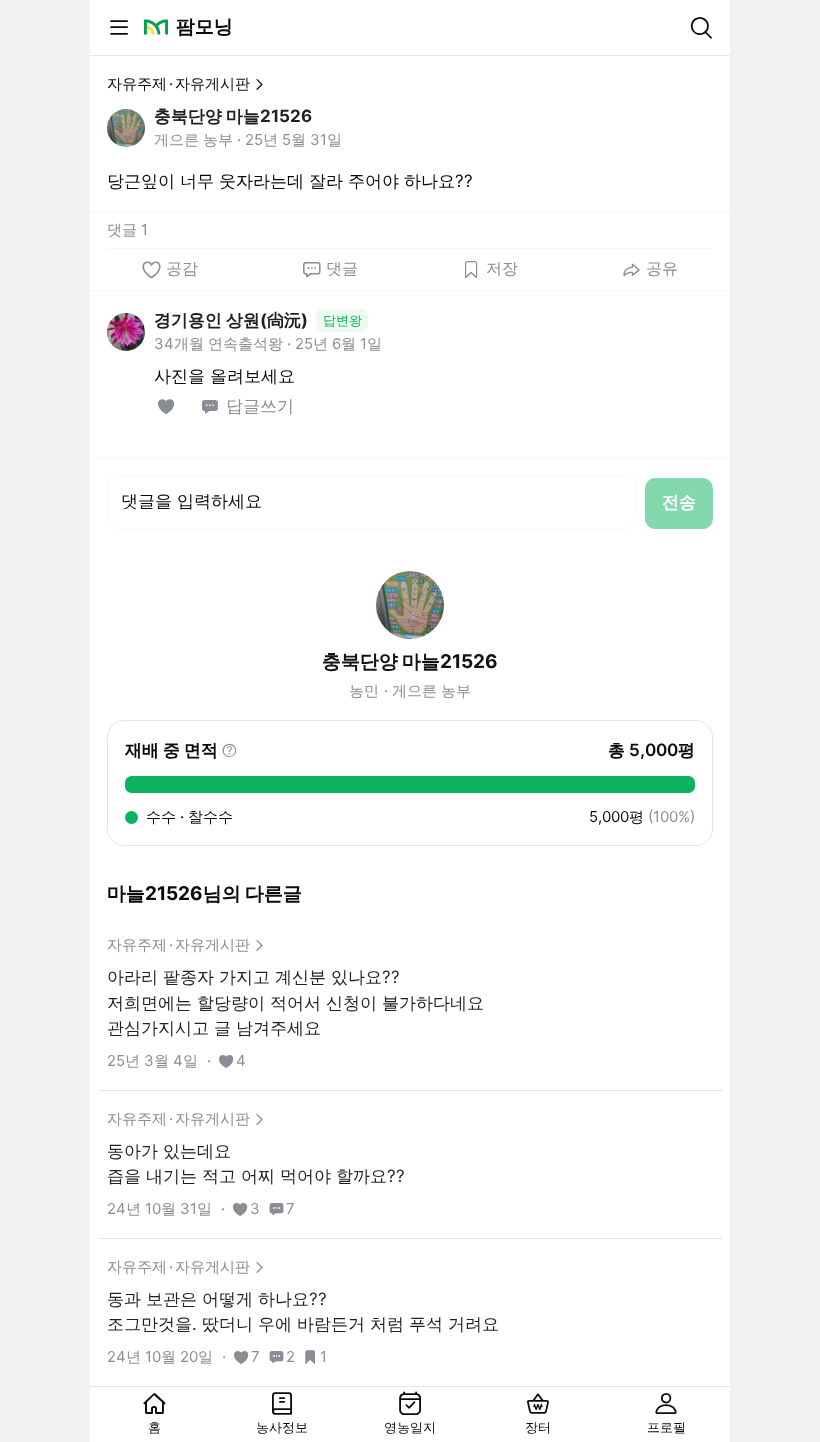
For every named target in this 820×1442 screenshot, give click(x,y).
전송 (679, 502)
